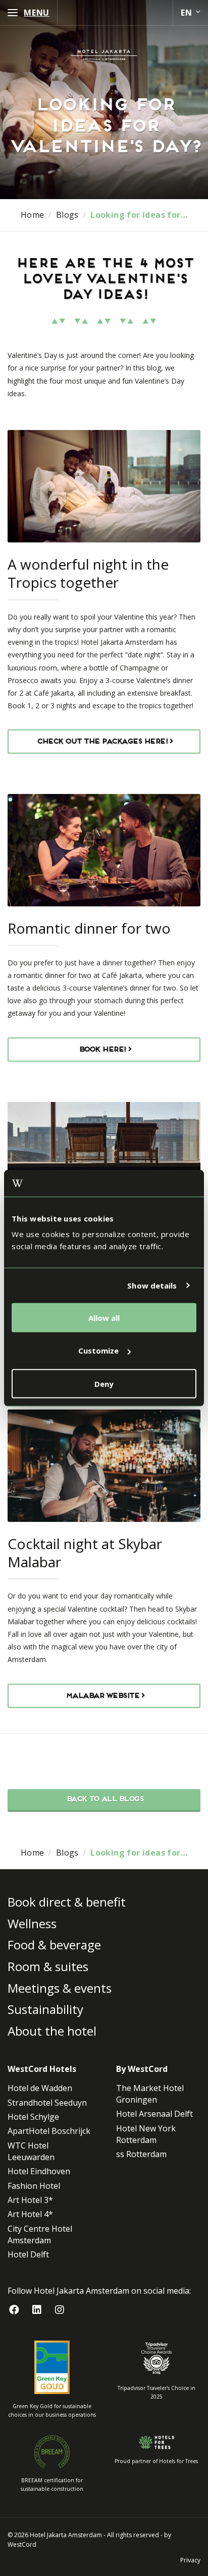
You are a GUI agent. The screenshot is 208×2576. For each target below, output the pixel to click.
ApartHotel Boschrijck (49, 2131)
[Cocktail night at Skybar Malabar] (104, 1466)
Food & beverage (54, 1945)
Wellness (32, 1923)
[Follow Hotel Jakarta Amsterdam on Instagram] (59, 2310)
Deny (104, 1383)
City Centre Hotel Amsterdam (40, 2234)
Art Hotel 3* (30, 2200)
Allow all (104, 1317)
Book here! (102, 1050)
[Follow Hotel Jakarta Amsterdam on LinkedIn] (37, 2310)
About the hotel (52, 2031)
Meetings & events (60, 1987)
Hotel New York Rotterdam (146, 2134)
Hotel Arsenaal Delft (154, 2114)
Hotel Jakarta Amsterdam (66, 2534)
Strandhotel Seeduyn (47, 2102)
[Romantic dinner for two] (104, 850)
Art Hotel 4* (30, 2214)
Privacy (190, 2560)
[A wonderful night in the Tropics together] (104, 486)
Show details (152, 1285)
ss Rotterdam (141, 2154)
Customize (98, 1351)
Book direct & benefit (67, 1902)
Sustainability (45, 2009)
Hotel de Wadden (40, 2088)
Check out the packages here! (101, 742)
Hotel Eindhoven (39, 2171)
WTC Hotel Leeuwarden (31, 2151)
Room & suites (48, 1966)
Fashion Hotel (34, 2185)
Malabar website (102, 1696)
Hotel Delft (28, 2254)
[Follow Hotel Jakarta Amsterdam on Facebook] (14, 2310)
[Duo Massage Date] (104, 1158)
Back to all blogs (104, 1799)
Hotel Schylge (33, 2117)
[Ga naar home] (104, 55)
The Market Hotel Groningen (150, 2094)
